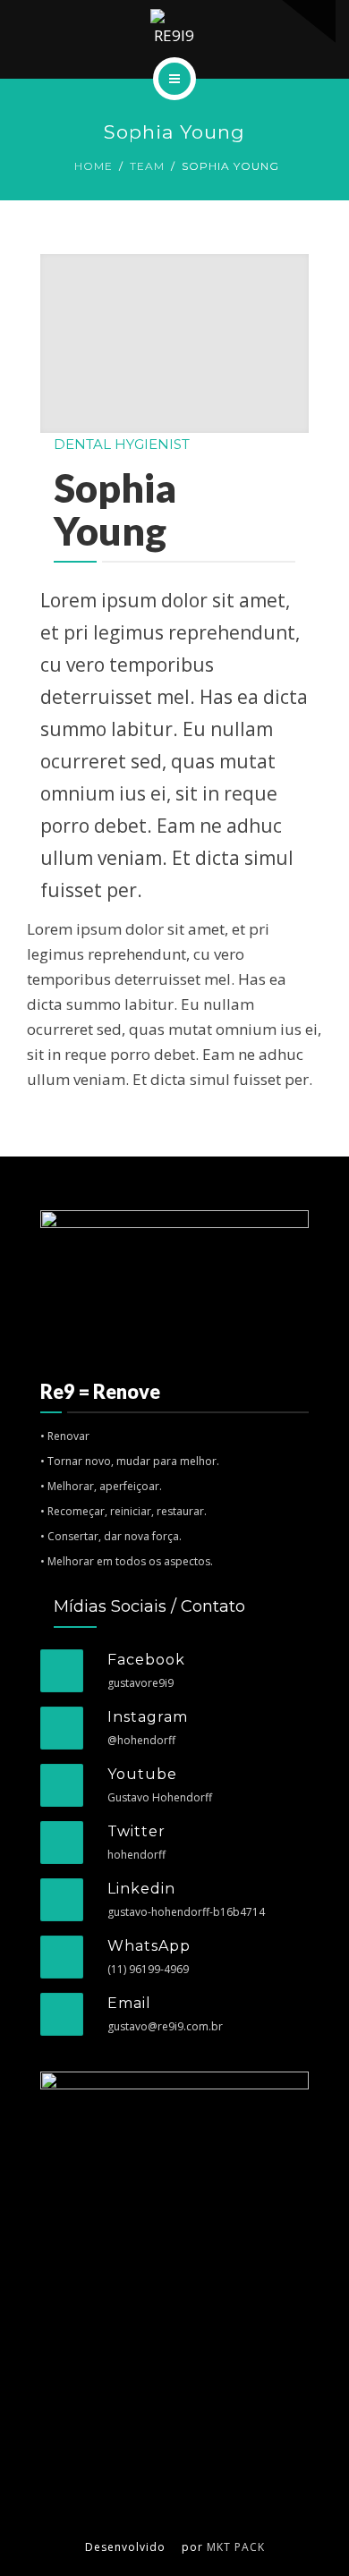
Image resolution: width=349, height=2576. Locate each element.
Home (94, 166)
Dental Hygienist (122, 444)
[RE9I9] (175, 29)
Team (147, 166)
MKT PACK (236, 2547)
